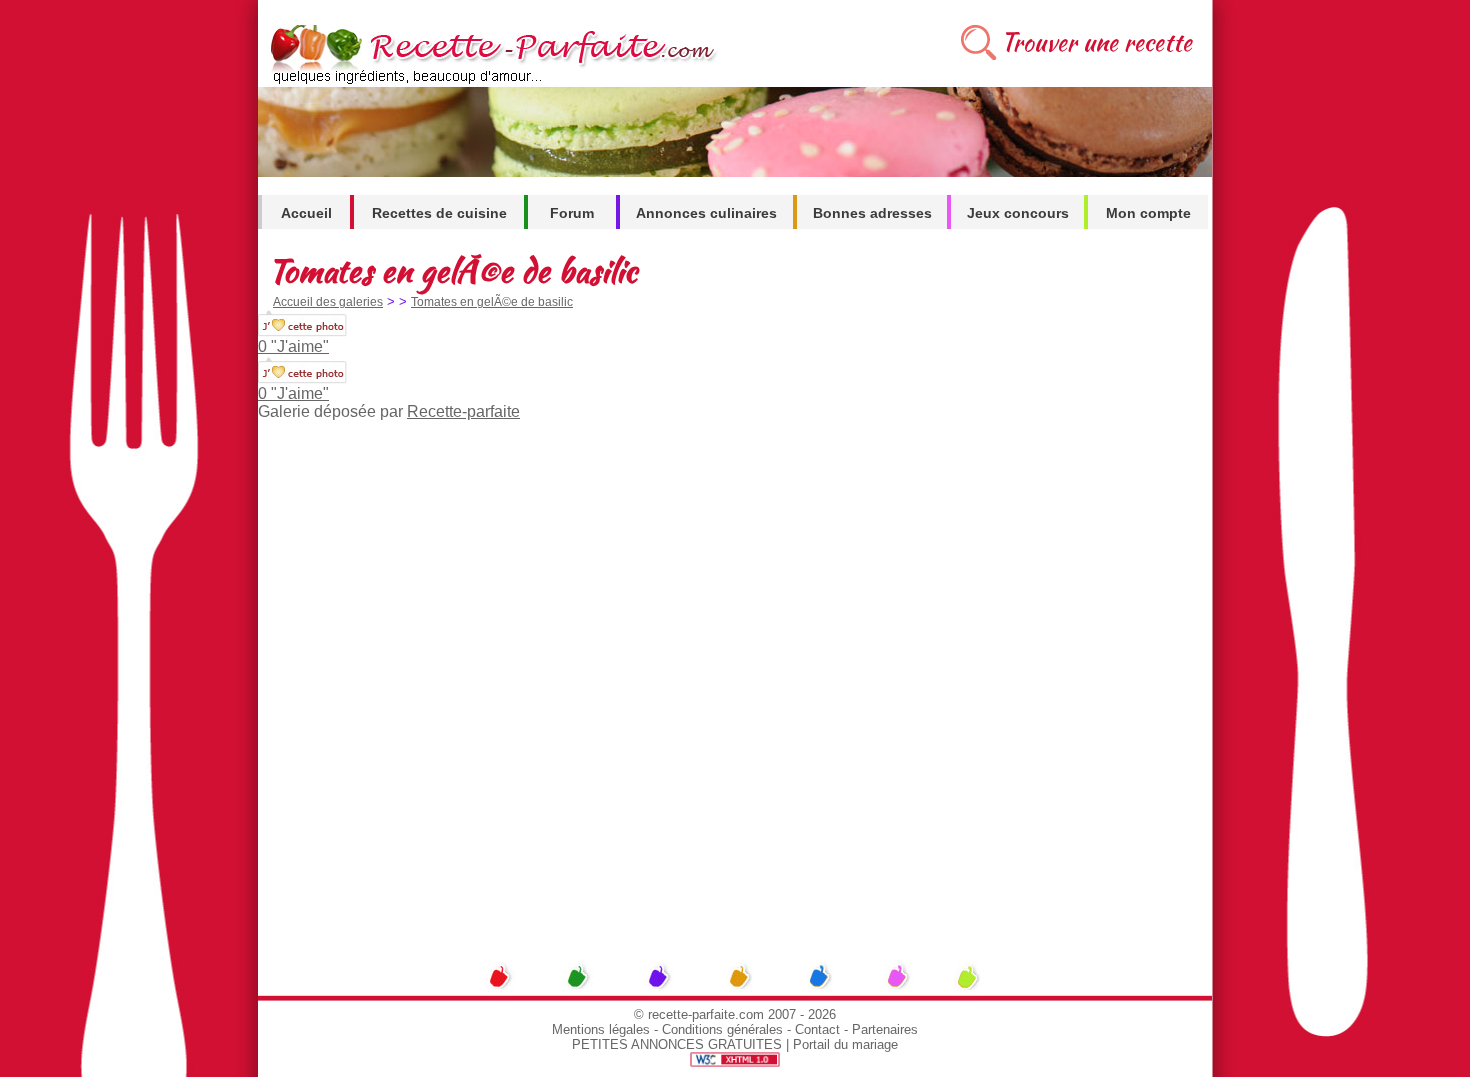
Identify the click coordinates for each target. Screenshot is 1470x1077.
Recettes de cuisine (439, 213)
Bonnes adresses (872, 213)
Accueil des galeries (328, 302)
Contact (817, 1029)
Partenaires (885, 1029)
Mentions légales (601, 1029)
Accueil (306, 213)
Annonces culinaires (706, 213)
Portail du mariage (845, 1044)
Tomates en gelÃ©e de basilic (492, 302)
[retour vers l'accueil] (489, 81)
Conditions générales (722, 1029)
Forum (572, 213)
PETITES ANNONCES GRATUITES (677, 1044)
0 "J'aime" (293, 346)
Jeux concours (1018, 213)
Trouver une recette (1096, 42)
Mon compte (1148, 213)
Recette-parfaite (463, 411)
